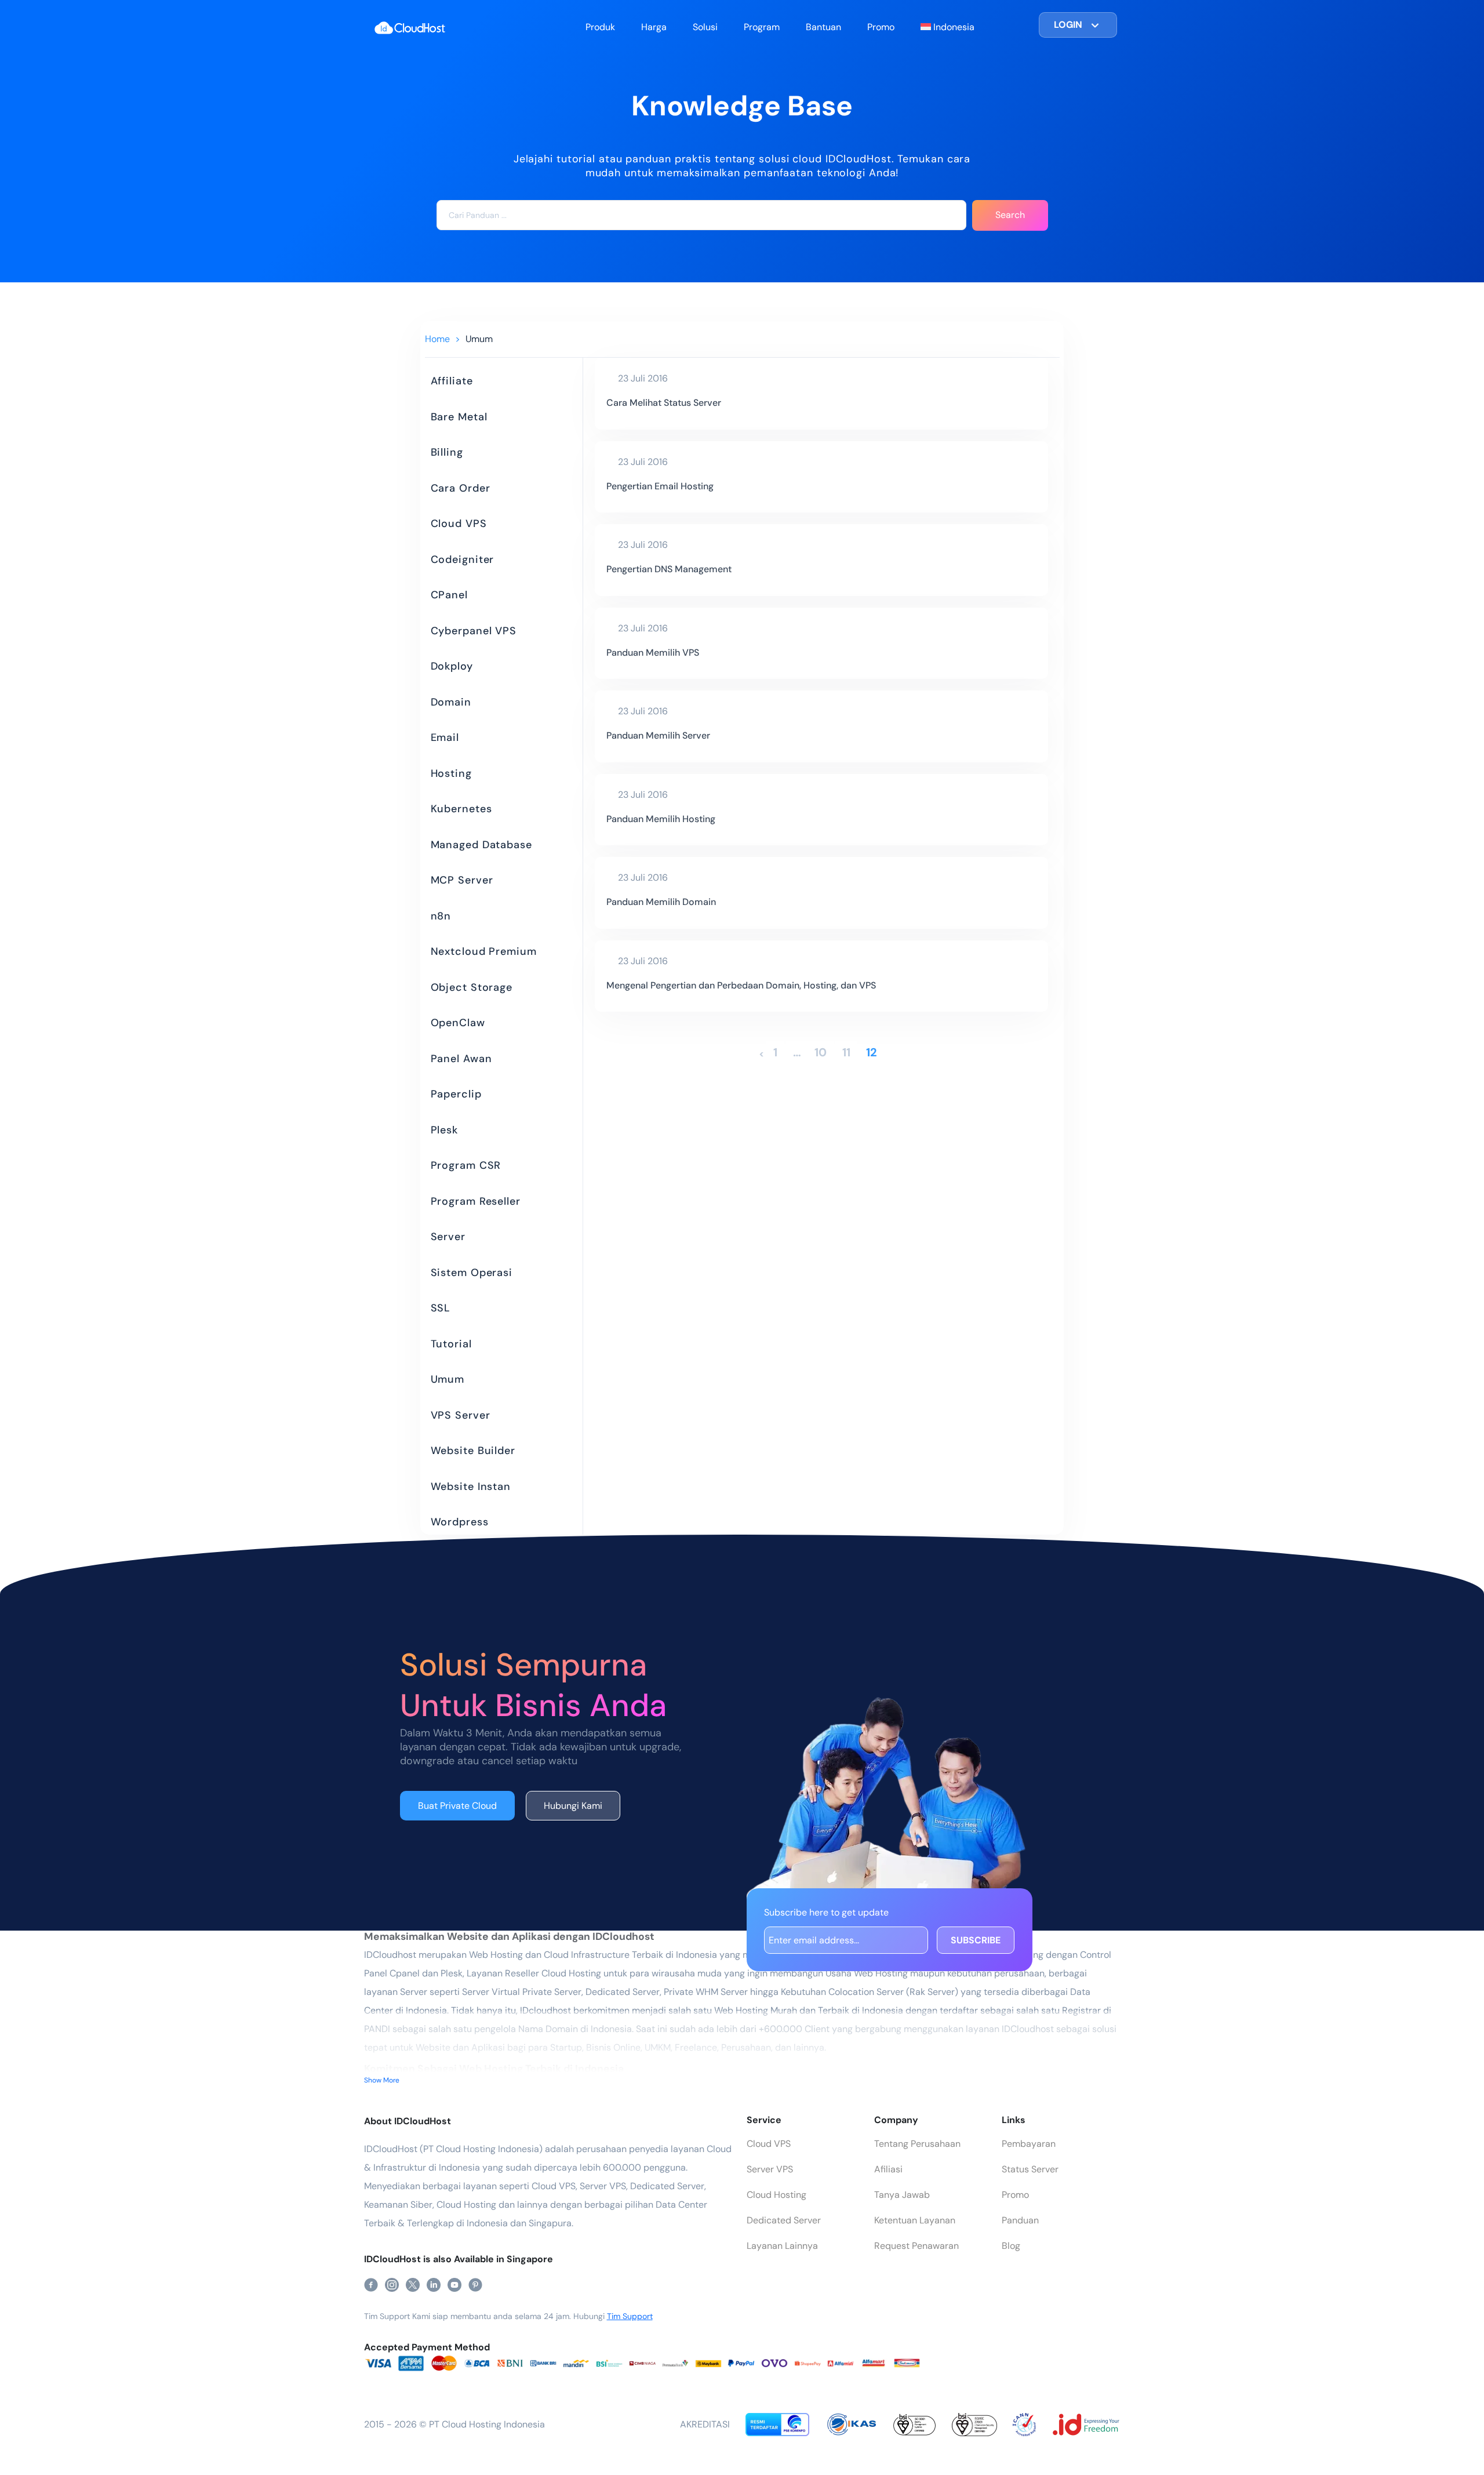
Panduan (1020, 2220)
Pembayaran (1029, 2144)
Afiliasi (888, 2169)
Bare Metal (459, 417)
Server (448, 1237)
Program (762, 27)
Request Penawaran (916, 2246)
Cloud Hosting (776, 2195)
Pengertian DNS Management (669, 569)
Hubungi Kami (573, 1806)
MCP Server (462, 880)
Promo (881, 27)
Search (1010, 215)
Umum (479, 339)
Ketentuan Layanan (915, 2220)
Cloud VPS (459, 524)
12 (872, 1052)
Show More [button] (382, 2080)
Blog (1011, 2246)
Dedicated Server (784, 2220)
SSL (441, 1308)
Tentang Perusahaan (917, 2144)
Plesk (445, 1130)
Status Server (1030, 2169)
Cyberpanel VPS (474, 631)
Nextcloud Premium (484, 951)
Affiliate (452, 381)
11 (846, 1052)
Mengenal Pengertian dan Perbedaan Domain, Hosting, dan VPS (741, 985)
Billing (447, 452)
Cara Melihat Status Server (664, 403)
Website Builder (473, 1451)
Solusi (705, 27)
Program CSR (466, 1165)
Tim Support (630, 2316)
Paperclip (456, 1094)
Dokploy (452, 666)
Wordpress (460, 1522)
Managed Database (481, 845)
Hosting (451, 773)
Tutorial (451, 1344)
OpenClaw (458, 1023)
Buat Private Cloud (457, 1806)
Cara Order (461, 488)
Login (1068, 25)
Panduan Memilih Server (658, 735)
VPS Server (461, 1415)
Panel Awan (461, 1059)
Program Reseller (476, 1201)
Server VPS (770, 2169)
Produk (600, 27)
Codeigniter (463, 559)
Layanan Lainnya (782, 2246)
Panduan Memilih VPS (653, 653)
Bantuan (823, 27)
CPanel (449, 595)
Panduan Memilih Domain (661, 902)
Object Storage (472, 987)
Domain (451, 702)
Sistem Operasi (472, 1273)
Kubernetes (461, 809)
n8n (441, 916)
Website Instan (471, 1487)
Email (445, 737)
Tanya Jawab (902, 2195)
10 (821, 1052)
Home (437, 339)
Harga (654, 27)
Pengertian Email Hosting (660, 486)
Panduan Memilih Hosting (661, 819)
